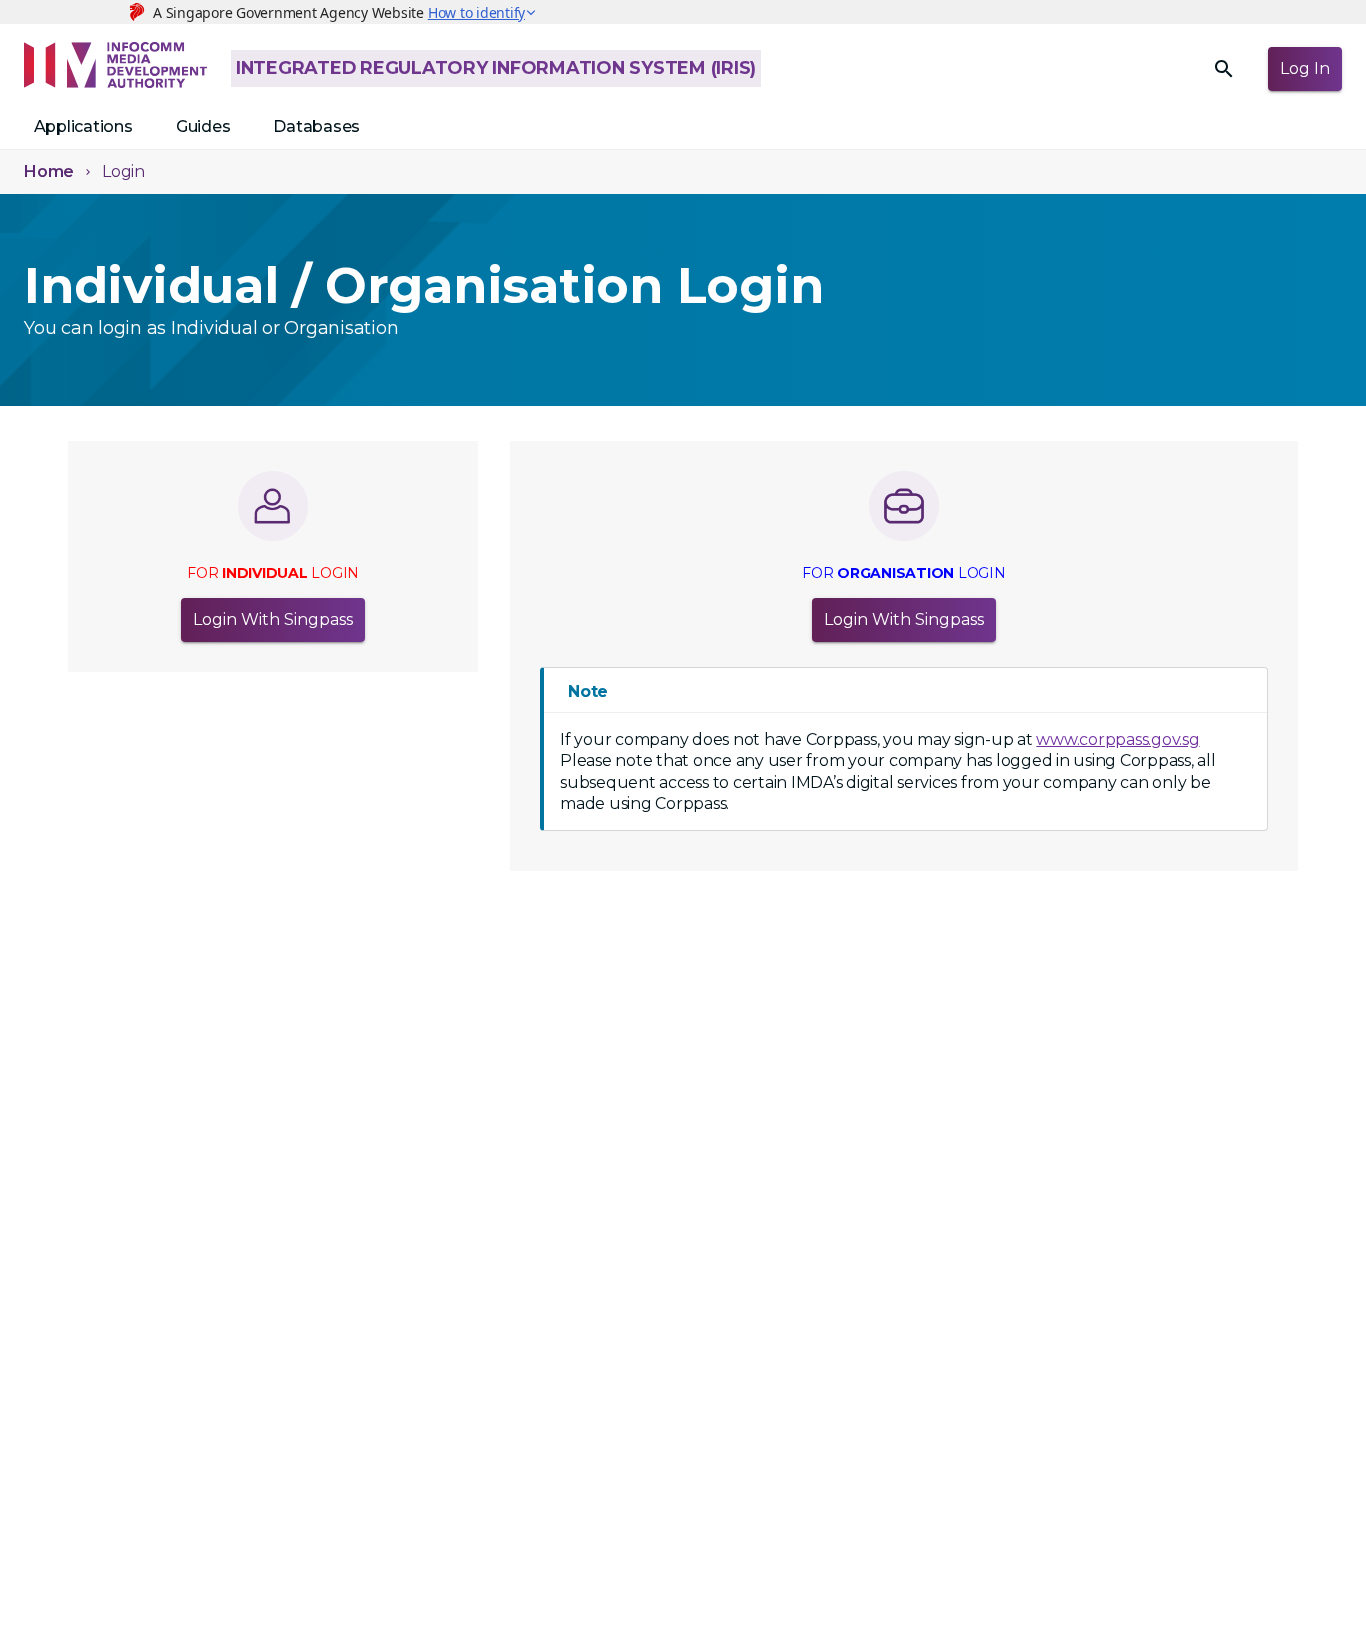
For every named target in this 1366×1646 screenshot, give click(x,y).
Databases (316, 126)
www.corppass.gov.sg (1117, 739)
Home (49, 171)
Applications (83, 126)
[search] (1224, 69)
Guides (203, 126)
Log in (1305, 68)
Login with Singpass (273, 619)
